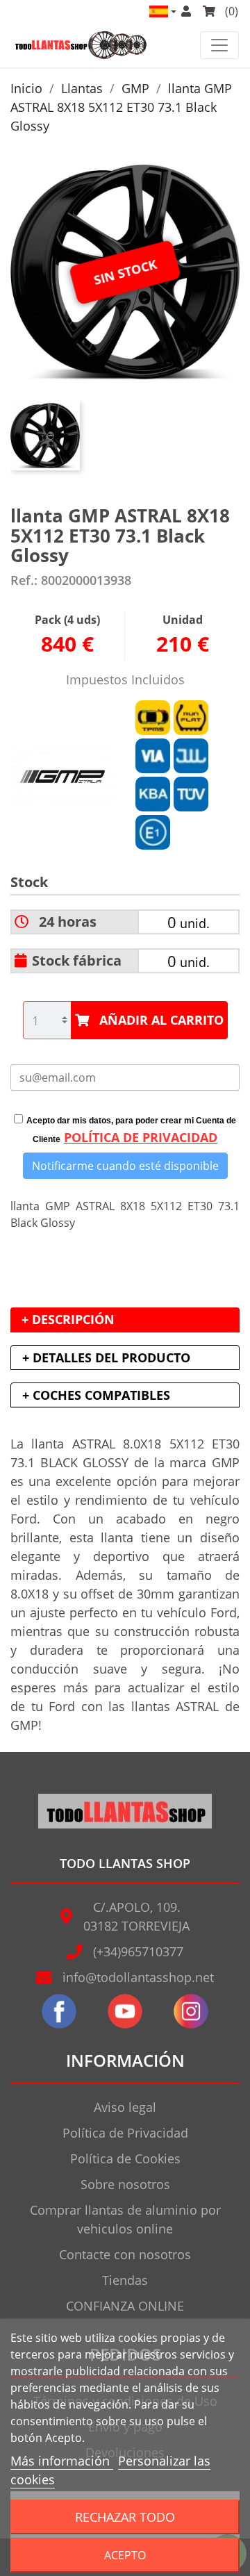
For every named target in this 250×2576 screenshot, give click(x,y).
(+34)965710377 (138, 1951)
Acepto (125, 2555)
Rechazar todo (125, 2517)
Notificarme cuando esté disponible (125, 1166)
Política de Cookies (125, 2158)
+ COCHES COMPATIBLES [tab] (96, 1395)
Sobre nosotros (125, 2184)
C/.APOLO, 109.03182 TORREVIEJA (136, 1916)
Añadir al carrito (161, 1020)
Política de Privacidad (125, 2133)
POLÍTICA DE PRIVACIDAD (141, 1137)
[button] (162, 11)
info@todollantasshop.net (138, 1977)
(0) (230, 11)
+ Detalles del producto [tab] (106, 1357)
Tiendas (125, 2280)
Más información (62, 2461)
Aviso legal (125, 2107)
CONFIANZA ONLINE (125, 2306)
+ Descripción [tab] (68, 1319)
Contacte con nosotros (125, 2254)
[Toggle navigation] (219, 45)
